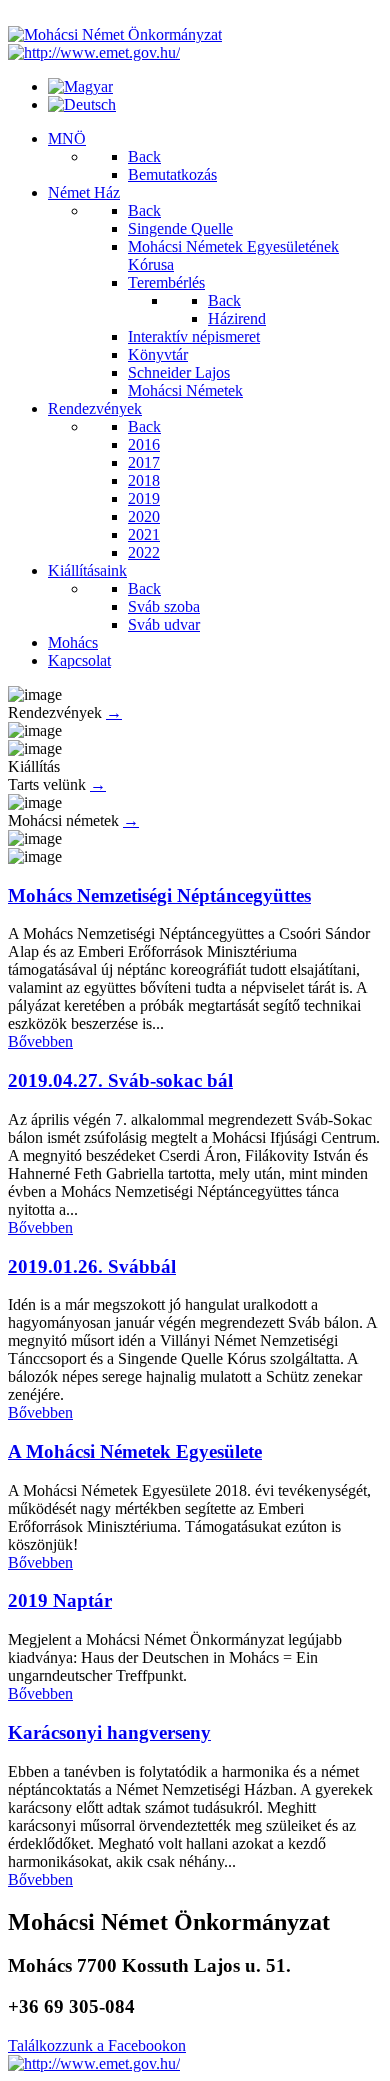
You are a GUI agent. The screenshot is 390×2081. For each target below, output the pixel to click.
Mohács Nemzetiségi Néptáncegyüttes (159, 895)
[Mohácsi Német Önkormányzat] (115, 34)
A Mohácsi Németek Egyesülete (135, 1451)
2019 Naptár (60, 1600)
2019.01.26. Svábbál (92, 1266)
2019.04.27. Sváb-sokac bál (120, 1080)
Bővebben (40, 1041)
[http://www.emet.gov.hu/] (94, 52)
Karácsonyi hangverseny (109, 1732)
